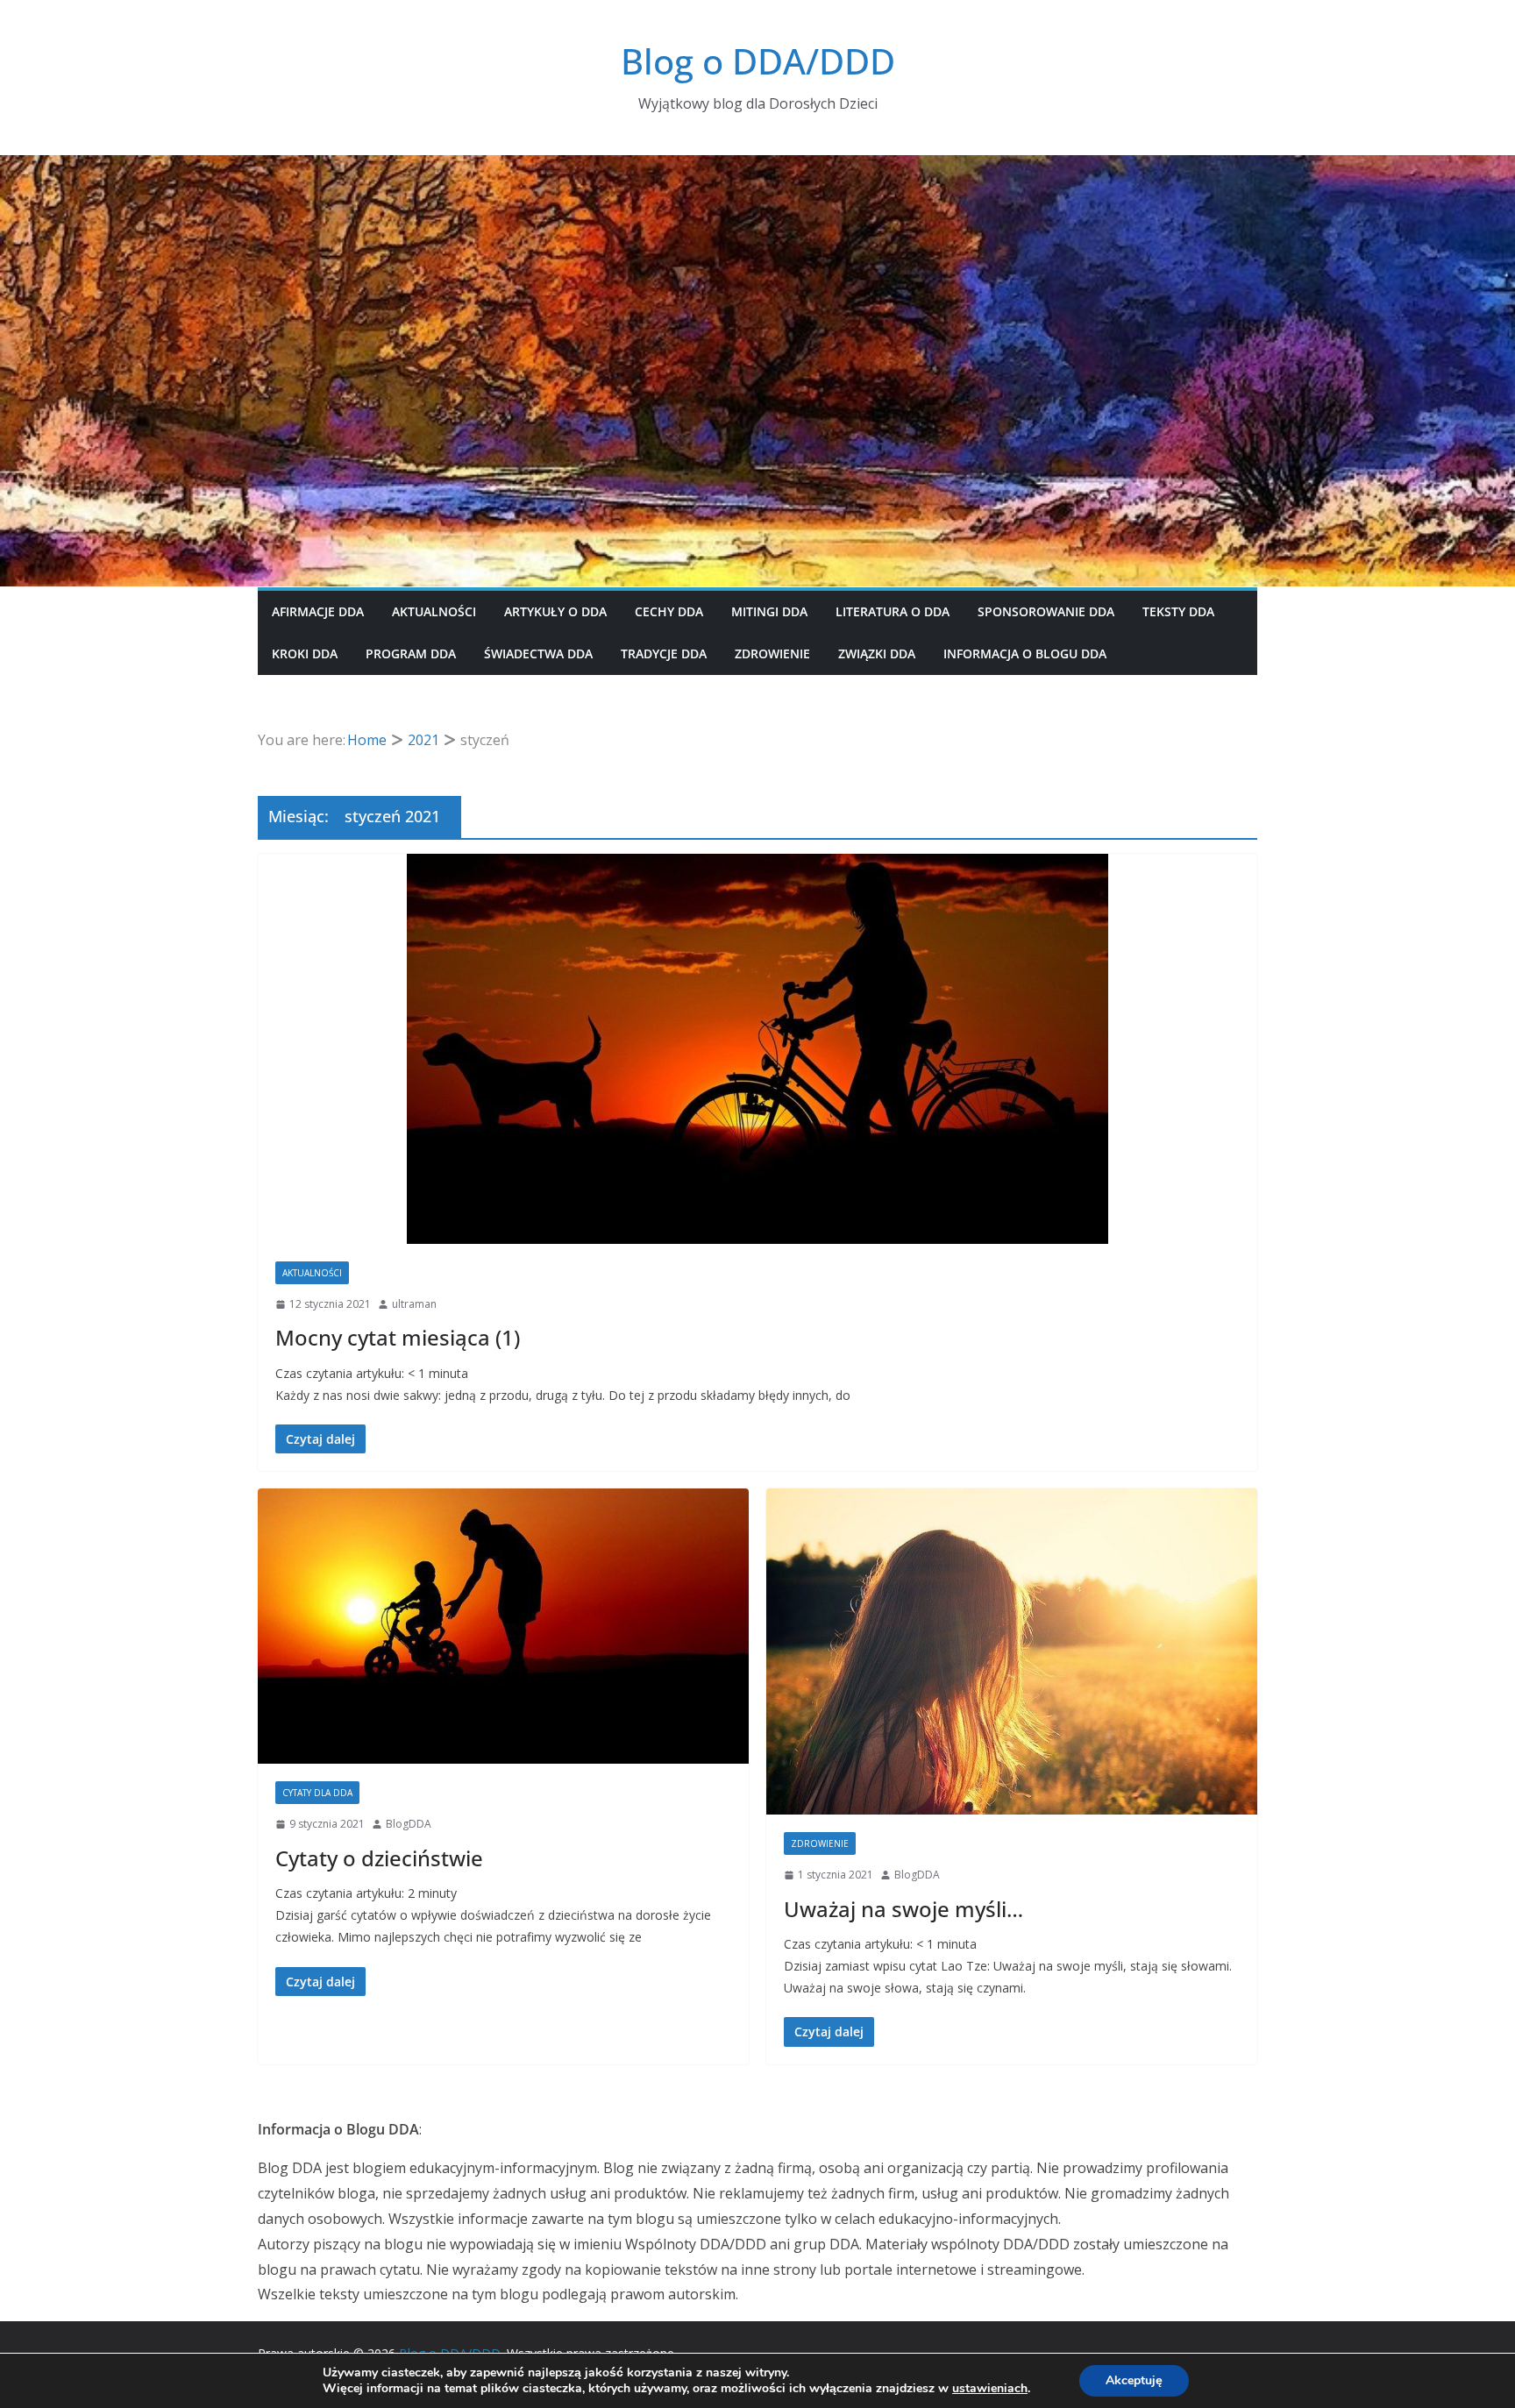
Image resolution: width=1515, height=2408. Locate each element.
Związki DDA (877, 653)
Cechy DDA (669, 611)
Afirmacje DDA (318, 611)
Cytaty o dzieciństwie (379, 1858)
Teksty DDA (1178, 611)
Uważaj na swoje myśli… (903, 1909)
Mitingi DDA (769, 611)
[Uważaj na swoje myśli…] (1012, 1652)
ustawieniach (990, 2389)
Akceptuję (1134, 2380)
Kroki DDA (305, 653)
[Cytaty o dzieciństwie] (503, 1626)
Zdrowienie (772, 653)
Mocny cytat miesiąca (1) (398, 1337)
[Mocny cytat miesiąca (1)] (757, 1049)
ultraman (414, 1304)
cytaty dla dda (317, 1793)
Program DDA (411, 653)
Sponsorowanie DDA (1046, 611)
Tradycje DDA (664, 653)
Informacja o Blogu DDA (1025, 653)
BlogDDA (409, 1824)
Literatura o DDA (893, 611)
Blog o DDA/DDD (758, 61)
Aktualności (434, 611)
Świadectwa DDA (538, 653)
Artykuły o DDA (555, 611)
